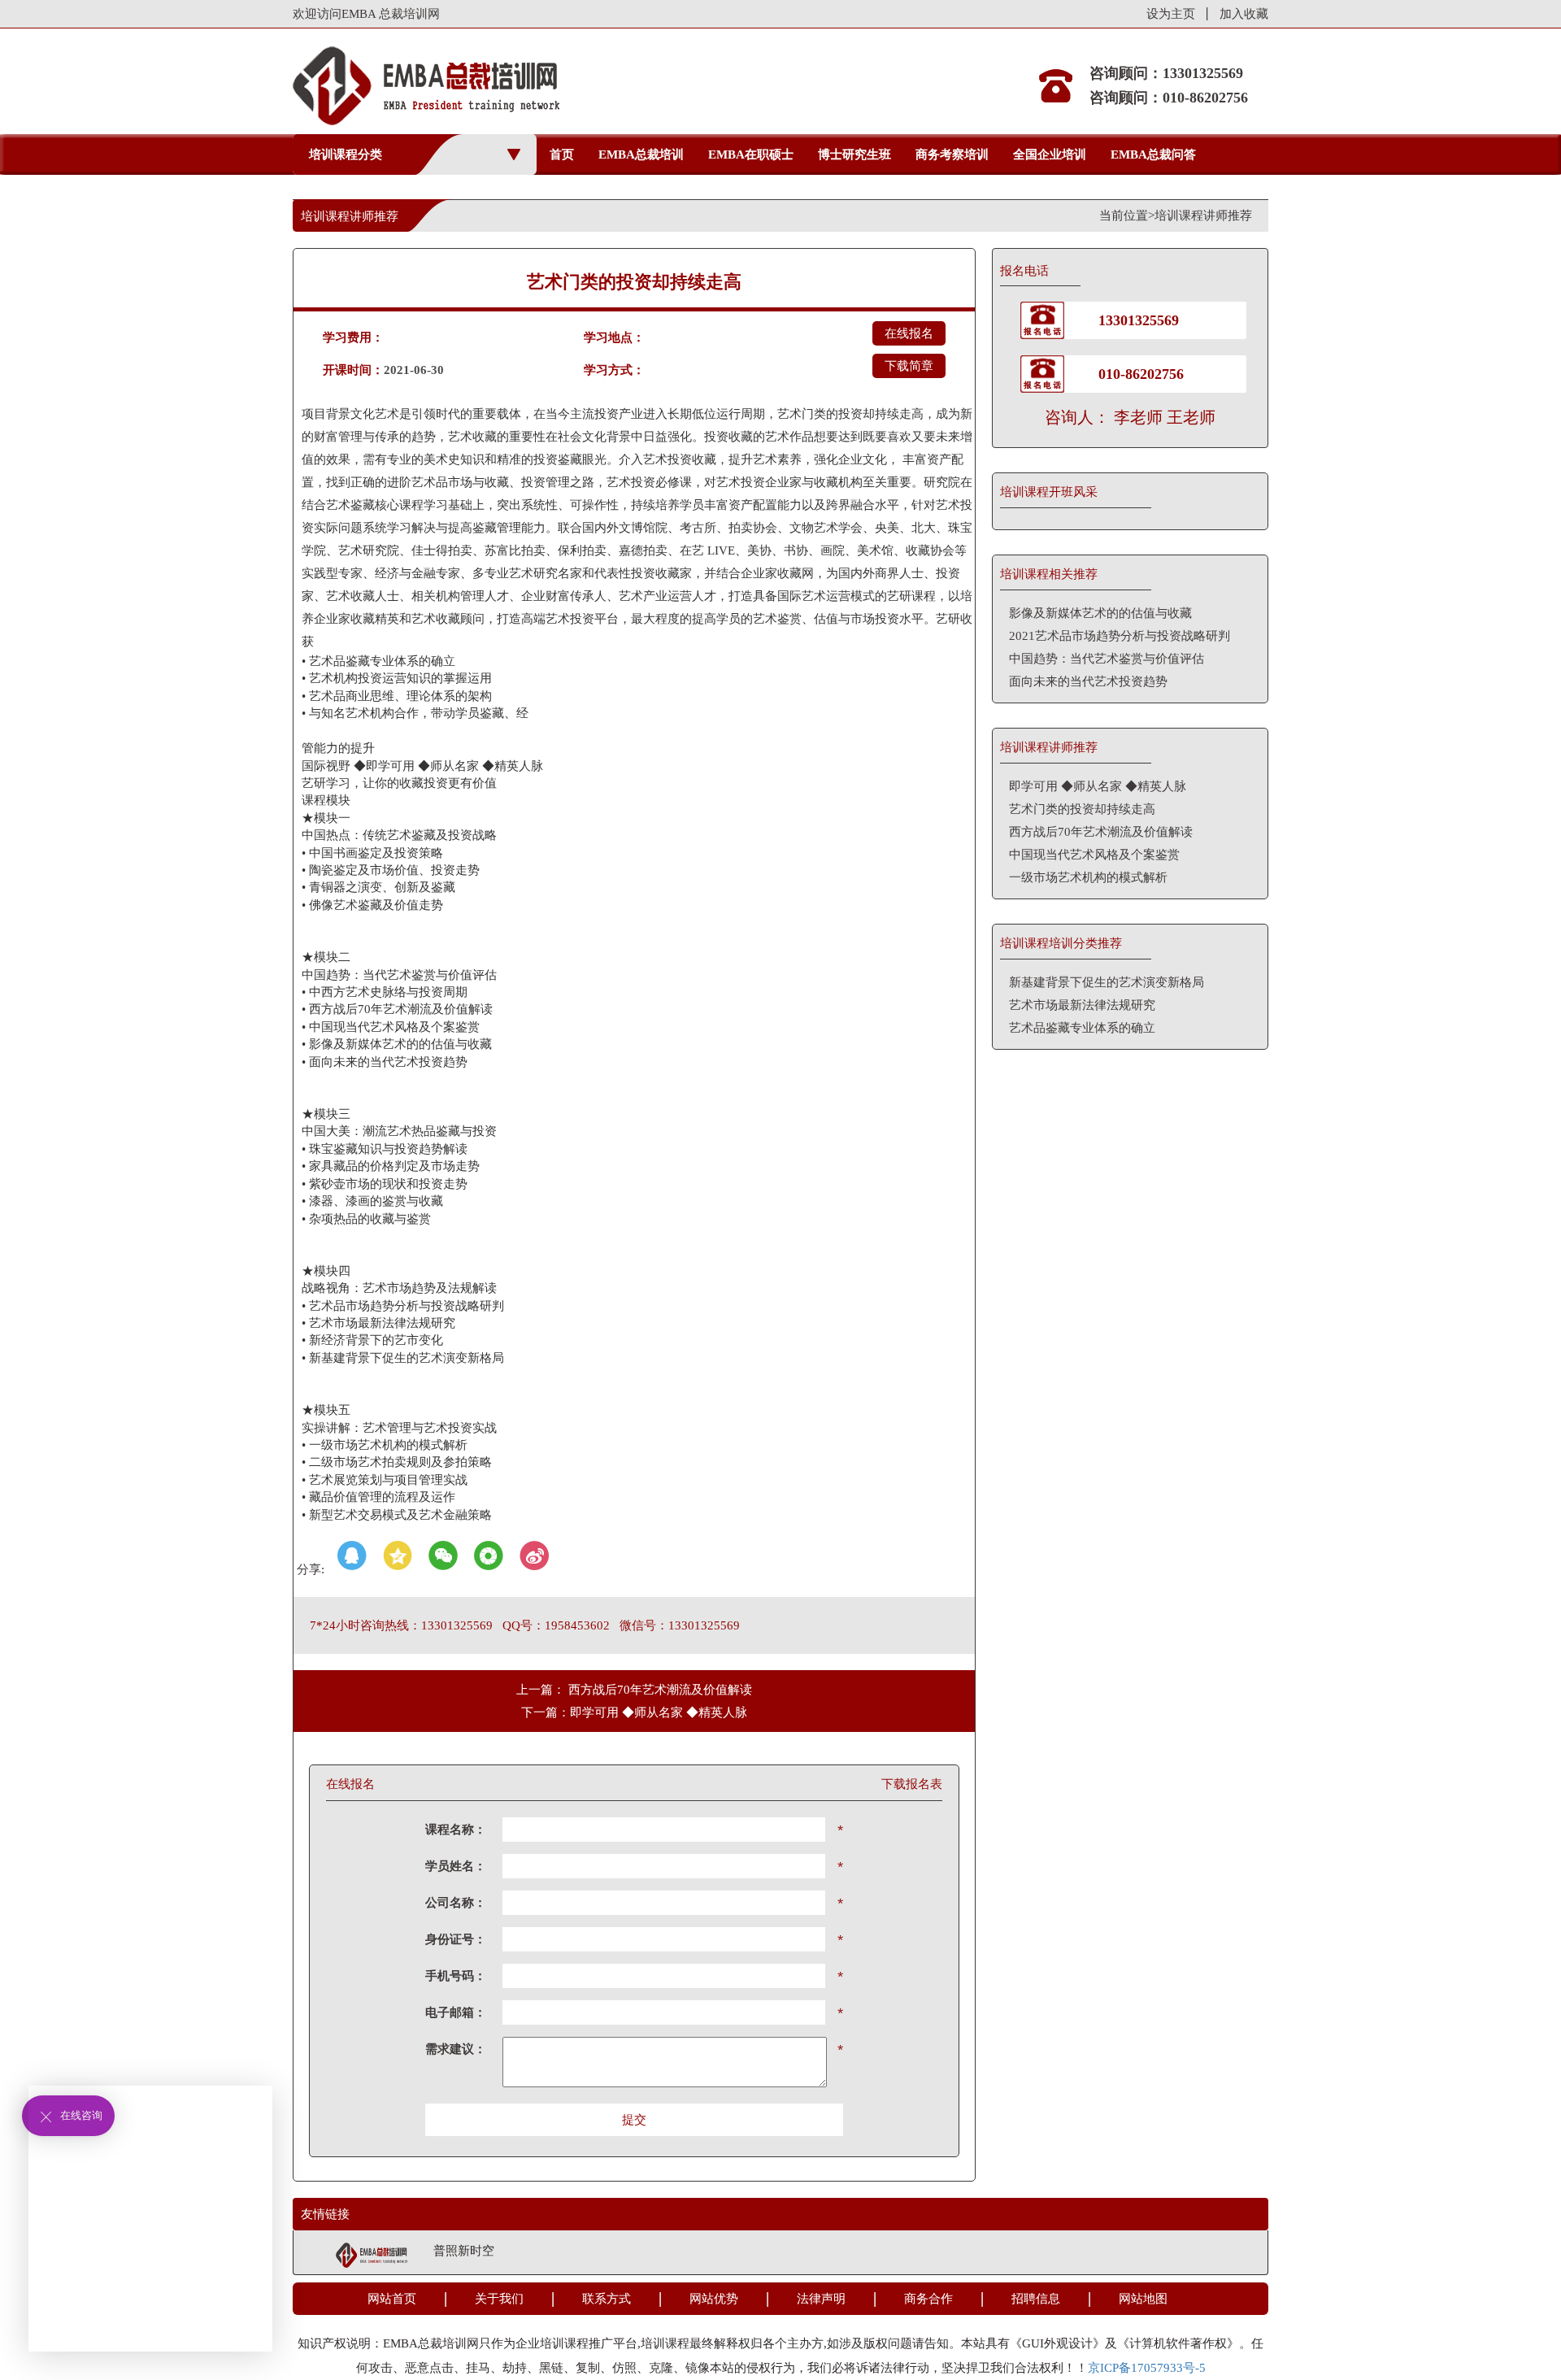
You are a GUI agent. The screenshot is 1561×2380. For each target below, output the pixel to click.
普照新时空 (464, 2251)
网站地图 (1143, 2299)
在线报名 (909, 333)
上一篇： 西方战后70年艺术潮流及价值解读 (634, 1690)
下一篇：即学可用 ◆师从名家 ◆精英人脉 (634, 1712)
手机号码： (456, 1976)
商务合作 (928, 2299)
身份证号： (456, 1939)
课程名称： (456, 1830)
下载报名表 (912, 1784)
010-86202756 (1141, 374)
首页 (562, 154)
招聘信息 (1036, 2299)
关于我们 (499, 2299)
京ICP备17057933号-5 (1147, 2368)
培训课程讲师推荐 (1203, 215)
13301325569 (1139, 320)
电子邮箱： (456, 2012)
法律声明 (821, 2299)
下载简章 (909, 366)
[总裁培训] (372, 2253)
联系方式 (607, 2299)
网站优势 (714, 2299)
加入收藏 (1244, 14)
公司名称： (456, 1903)
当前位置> (1127, 215)
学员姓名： (456, 1866)
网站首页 (392, 2299)
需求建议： (456, 2049)
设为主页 (1171, 14)
